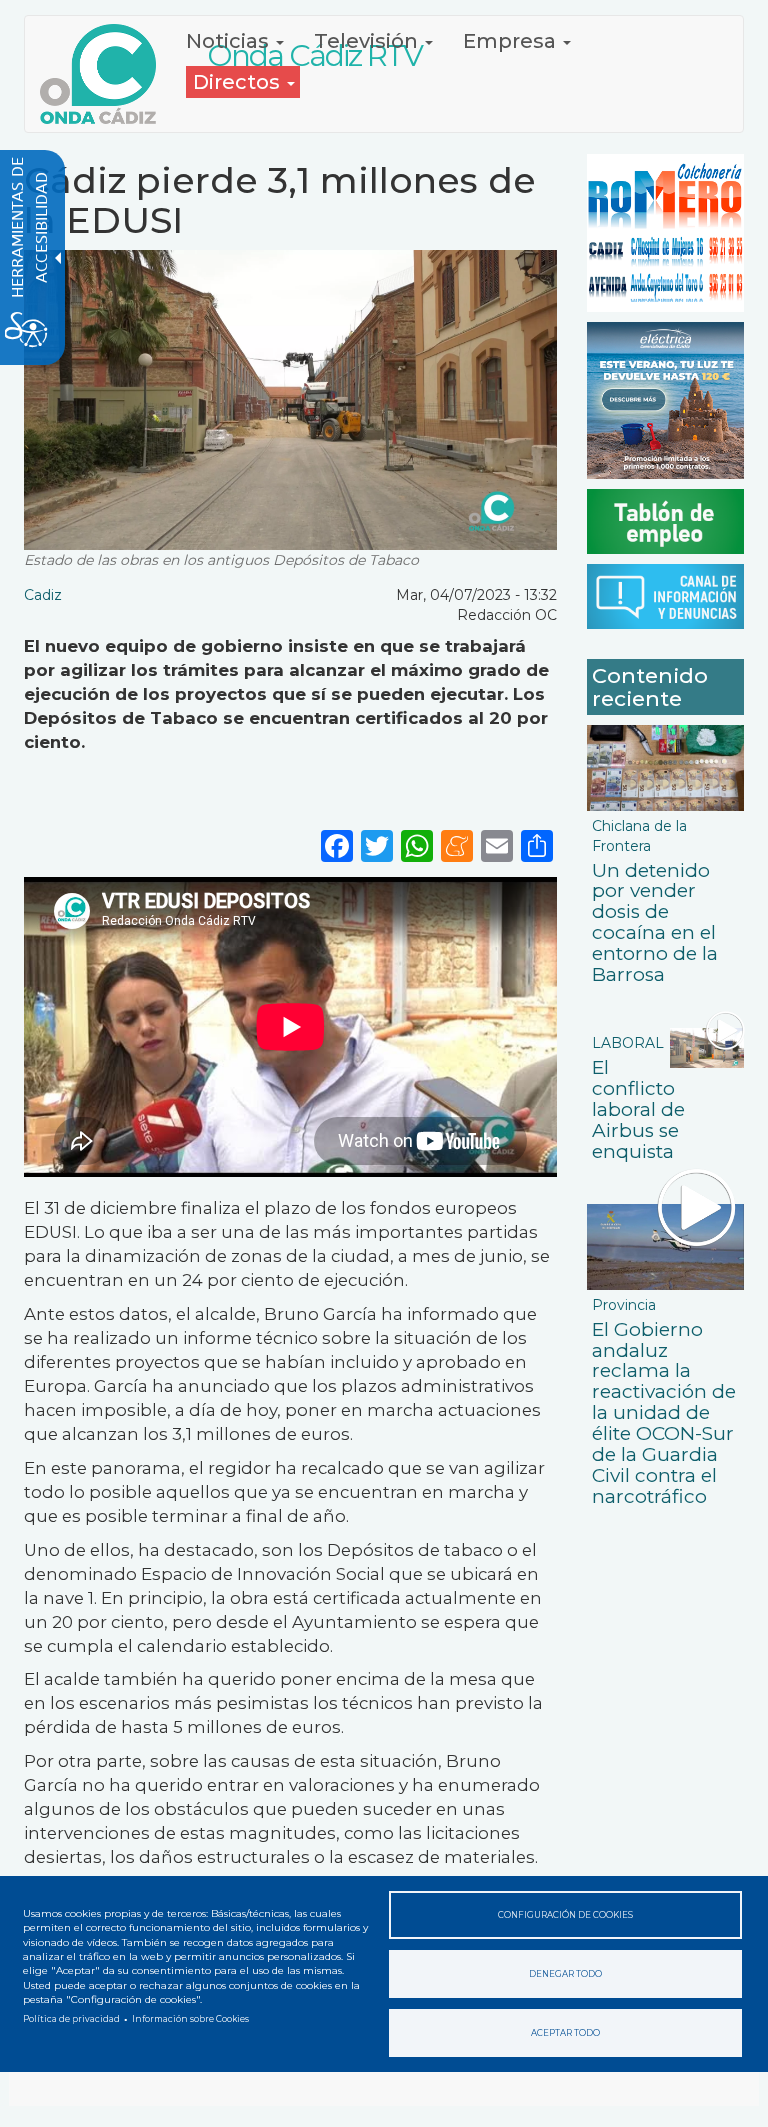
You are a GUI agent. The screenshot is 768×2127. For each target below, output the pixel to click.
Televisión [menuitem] (368, 41)
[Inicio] (105, 74)
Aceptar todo (565, 2033)
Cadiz (43, 595)
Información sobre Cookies (190, 2019)
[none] (537, 845)
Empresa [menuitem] (512, 41)
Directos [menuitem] (239, 82)
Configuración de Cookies (565, 1915)
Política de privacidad (71, 2019)
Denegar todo (565, 1974)
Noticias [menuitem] (230, 41)
